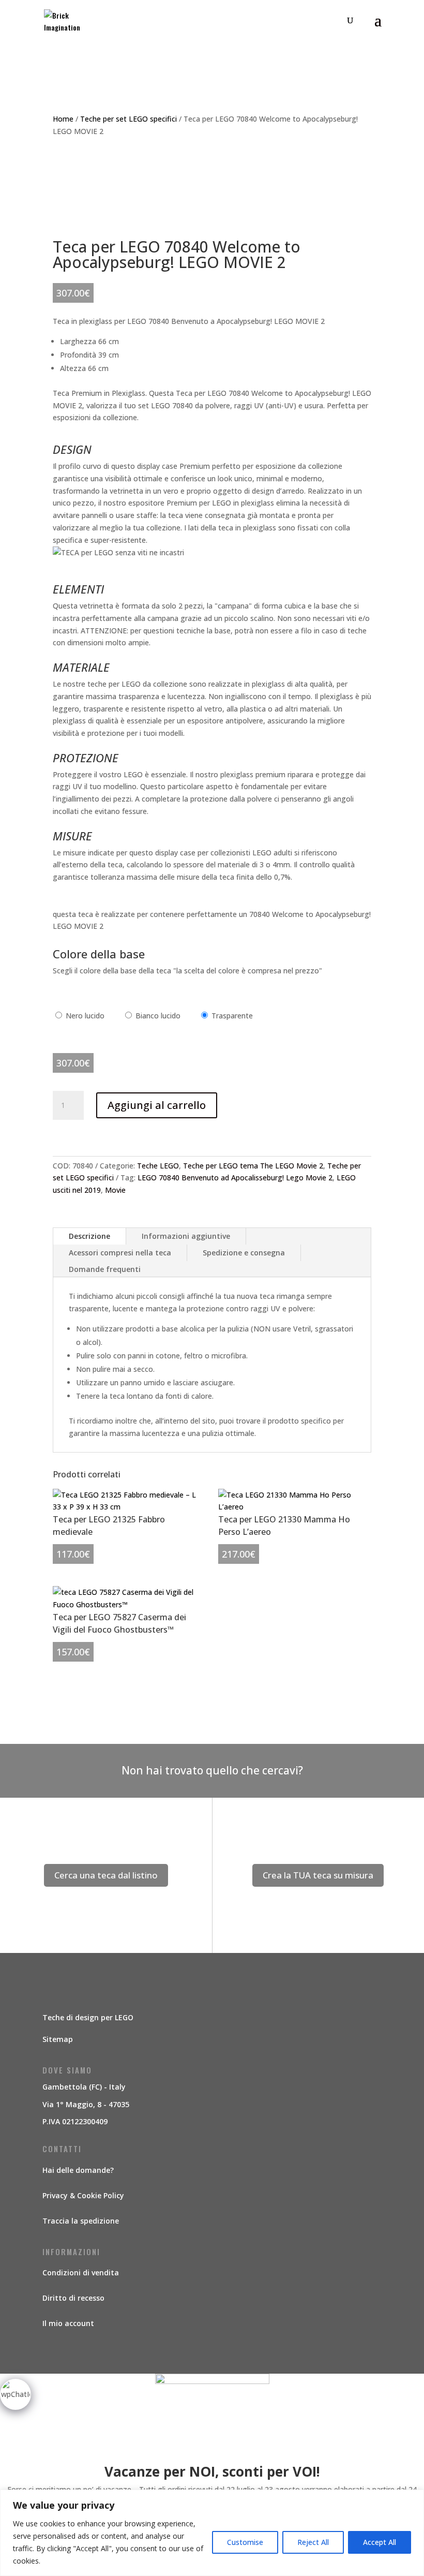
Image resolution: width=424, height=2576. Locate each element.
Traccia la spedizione (81, 2221)
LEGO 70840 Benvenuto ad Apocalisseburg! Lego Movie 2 (235, 1178)
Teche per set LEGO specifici (128, 119)
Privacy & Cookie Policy (83, 2195)
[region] (212, 2533)
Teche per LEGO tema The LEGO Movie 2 (253, 1166)
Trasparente (232, 1016)
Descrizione (89, 1236)
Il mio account (68, 2323)
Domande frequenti (105, 1269)
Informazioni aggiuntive (186, 1236)
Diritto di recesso (73, 2298)
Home (63, 119)
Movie (115, 1190)
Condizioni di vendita (81, 2272)
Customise (245, 2542)
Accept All (380, 2542)
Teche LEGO (158, 1166)
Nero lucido (85, 1016)
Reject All (313, 2542)
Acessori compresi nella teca (120, 1253)
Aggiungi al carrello (157, 1105)
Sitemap (58, 2039)
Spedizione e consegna (244, 1253)
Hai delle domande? (78, 2170)
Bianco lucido (158, 1016)
